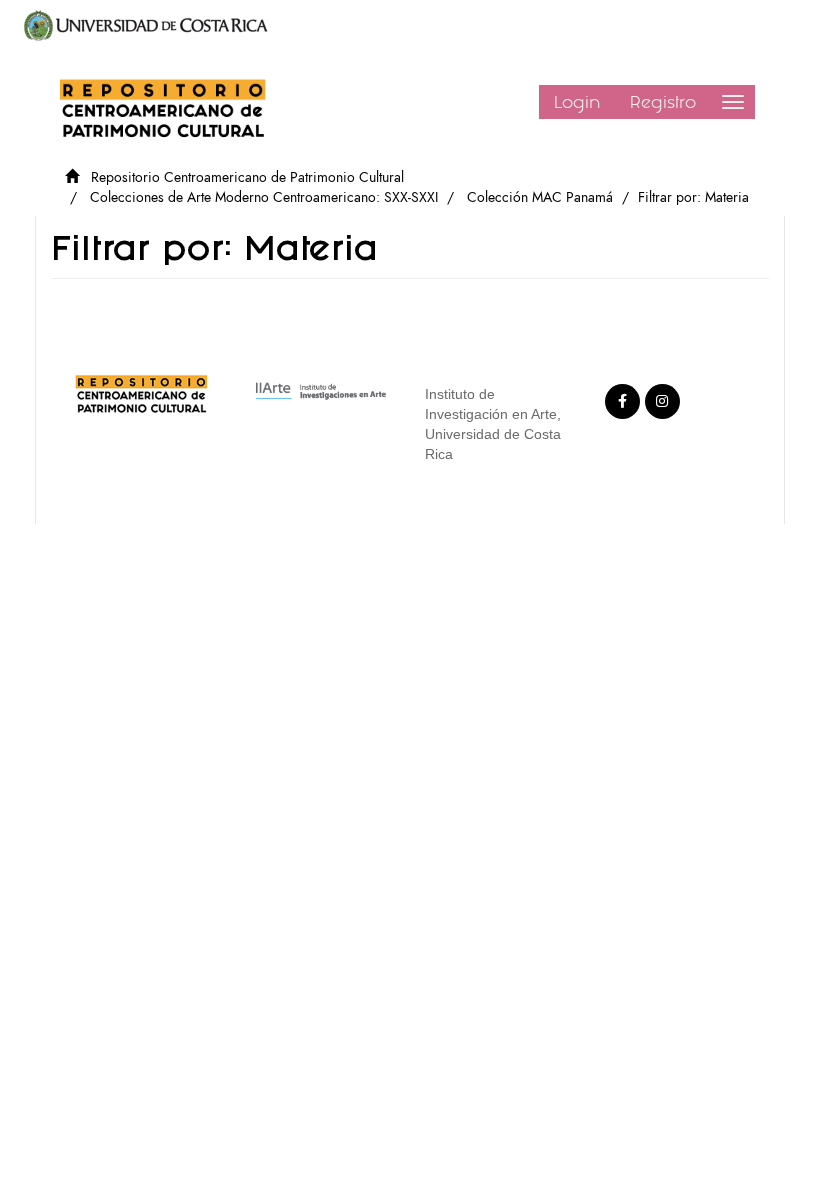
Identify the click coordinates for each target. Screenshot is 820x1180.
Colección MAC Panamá (540, 197)
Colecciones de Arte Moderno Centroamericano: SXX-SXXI (264, 197)
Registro (663, 102)
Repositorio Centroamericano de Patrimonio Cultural (247, 177)
